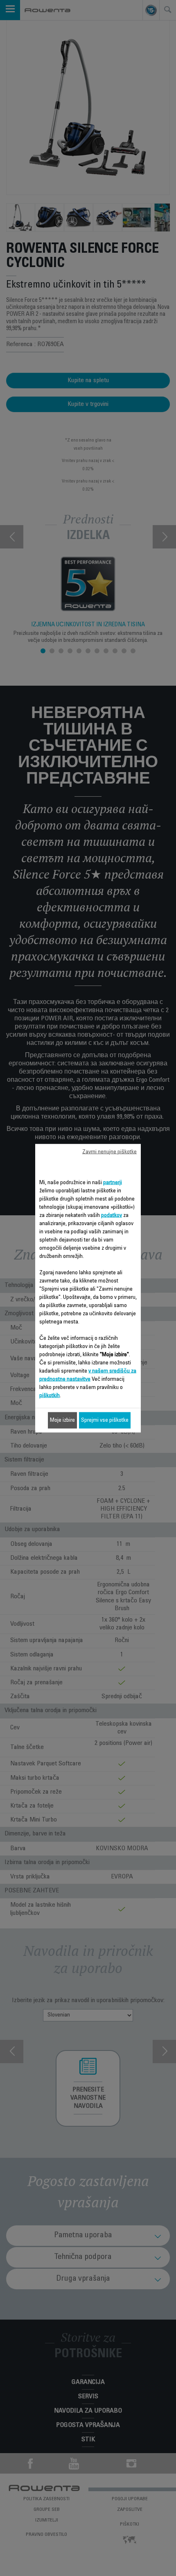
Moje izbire (62, 1420)
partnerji (113, 1183)
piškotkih (50, 1396)
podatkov (112, 1215)
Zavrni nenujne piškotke (109, 1152)
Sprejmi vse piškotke (105, 1420)
